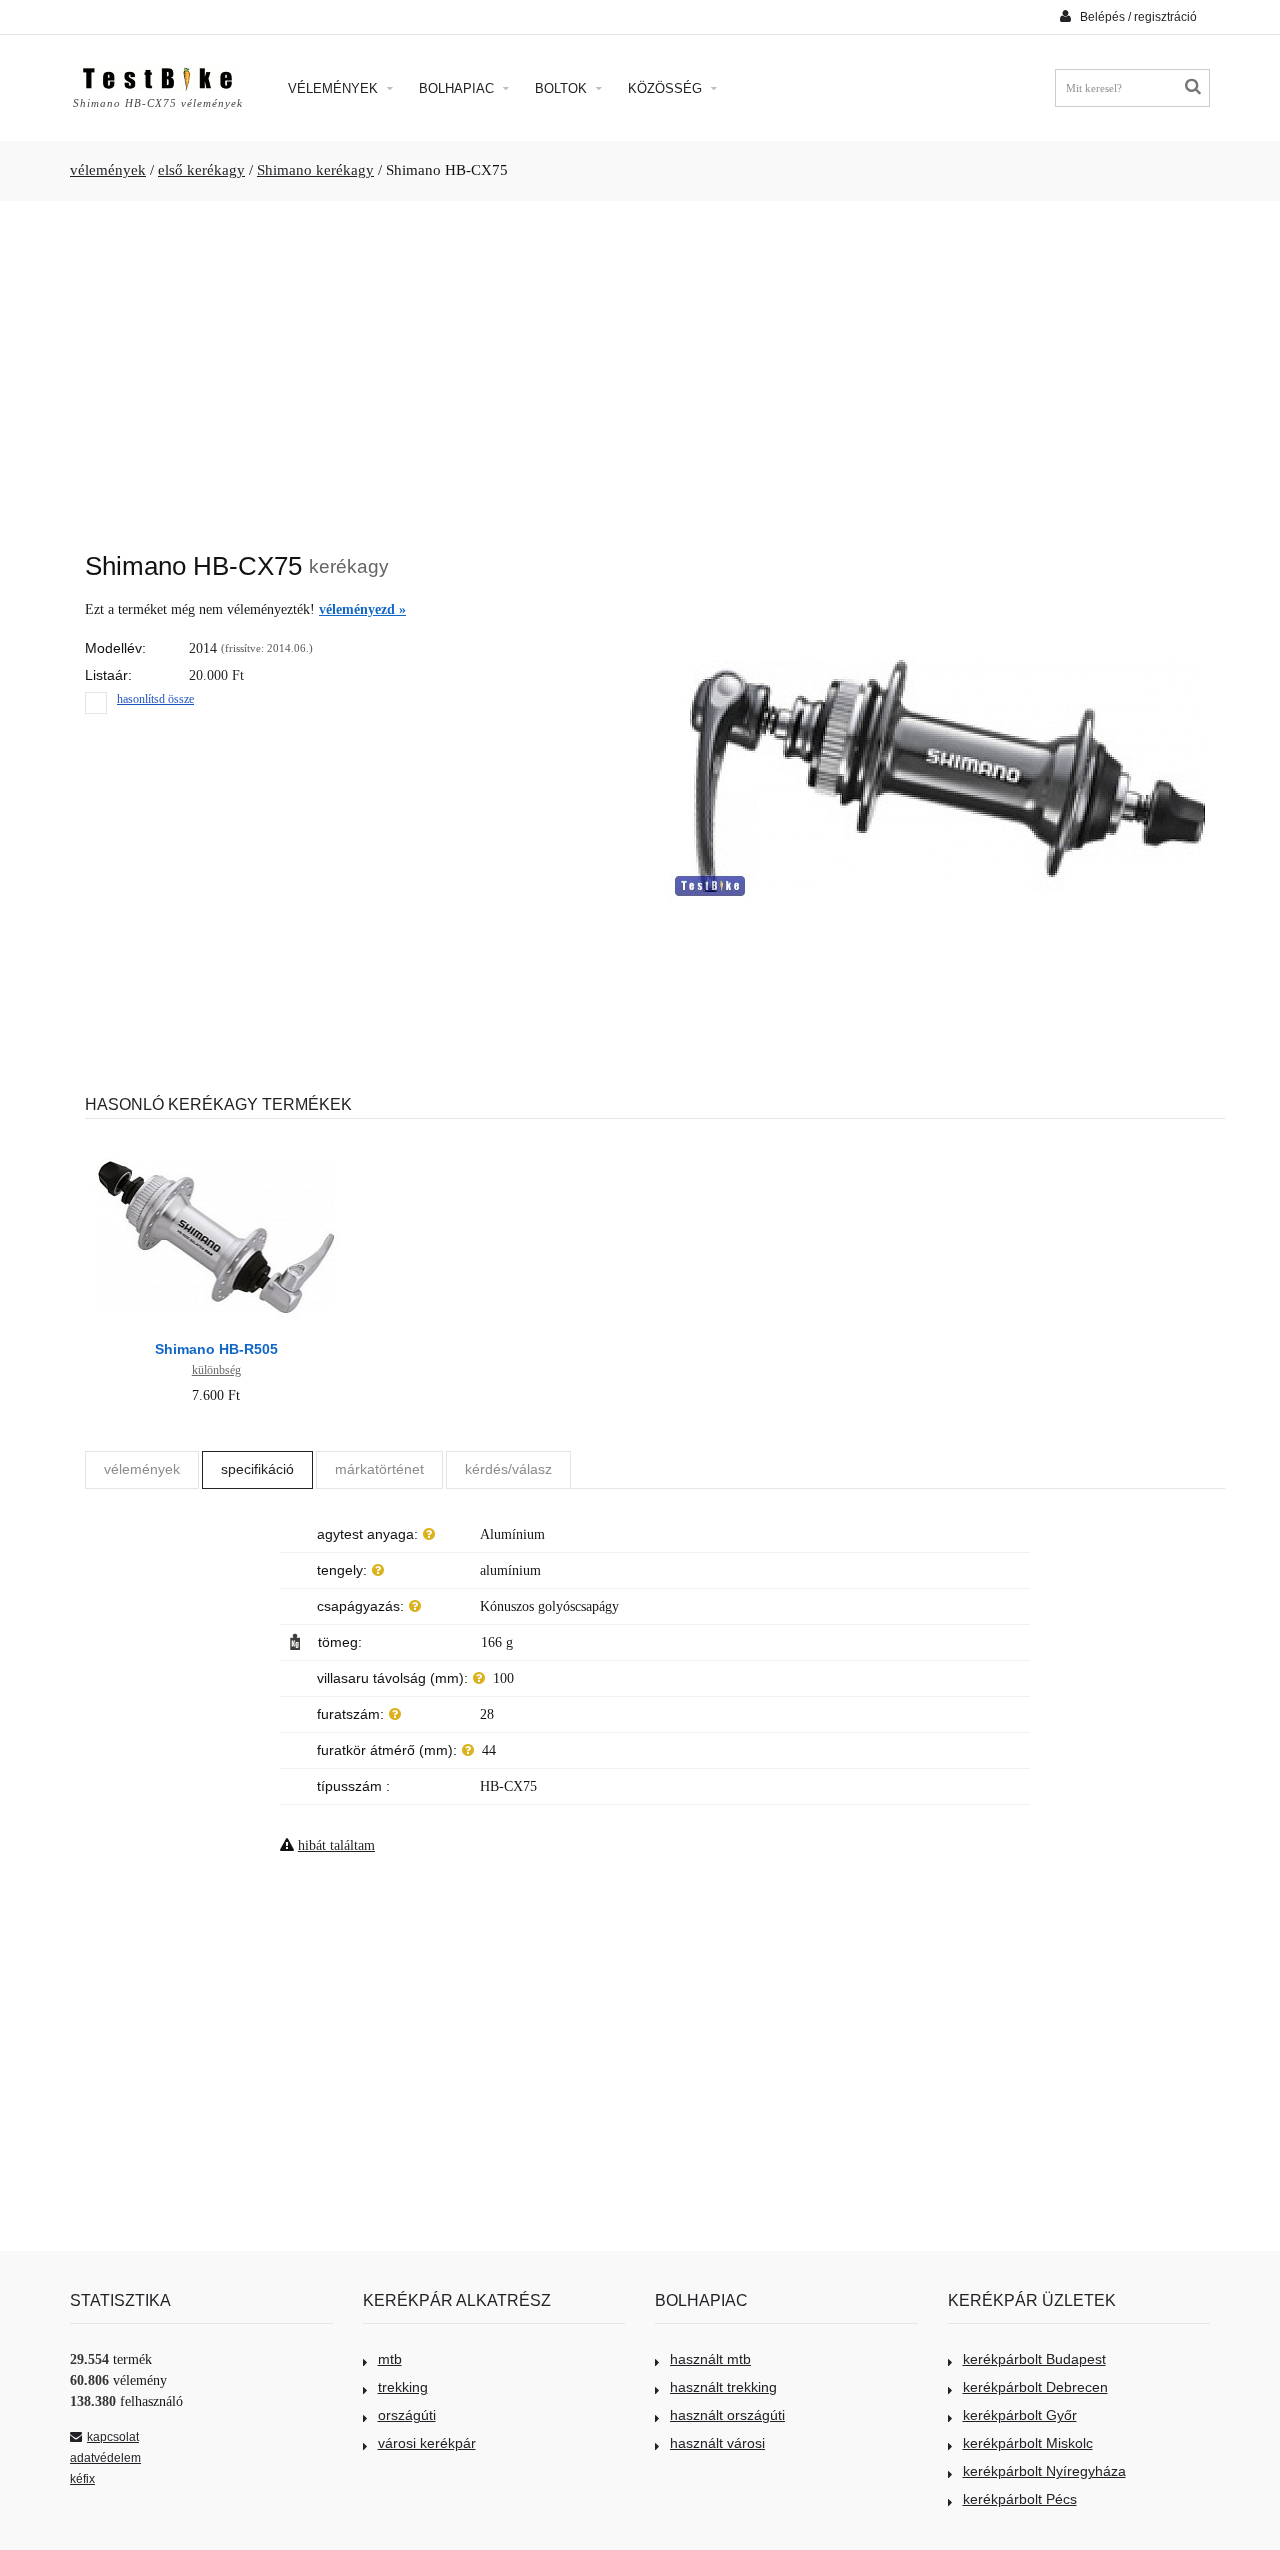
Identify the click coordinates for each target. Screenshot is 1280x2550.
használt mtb (710, 2359)
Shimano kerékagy (315, 170)
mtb (390, 2359)
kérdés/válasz (508, 1469)
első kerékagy (201, 170)
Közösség (667, 88)
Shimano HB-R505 (216, 1349)
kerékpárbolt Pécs (1020, 2499)
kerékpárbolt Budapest (1034, 2359)
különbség (216, 1370)
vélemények (108, 170)
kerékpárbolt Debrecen (1035, 2387)
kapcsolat (113, 2437)
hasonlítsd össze (155, 699)
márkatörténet (379, 1469)
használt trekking (723, 2387)
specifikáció (257, 1469)
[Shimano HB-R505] (216, 1144)
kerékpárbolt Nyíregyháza (1044, 2471)
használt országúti (727, 2415)
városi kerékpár (427, 2443)
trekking (403, 2387)
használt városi (717, 2443)
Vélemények (335, 88)
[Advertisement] (640, 366)
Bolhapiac (458, 88)
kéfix (82, 2479)
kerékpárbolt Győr (1020, 2415)
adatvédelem (105, 2458)
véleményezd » (362, 609)
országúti (407, 2415)
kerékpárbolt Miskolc (1028, 2443)
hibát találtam (336, 1845)
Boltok (563, 88)
